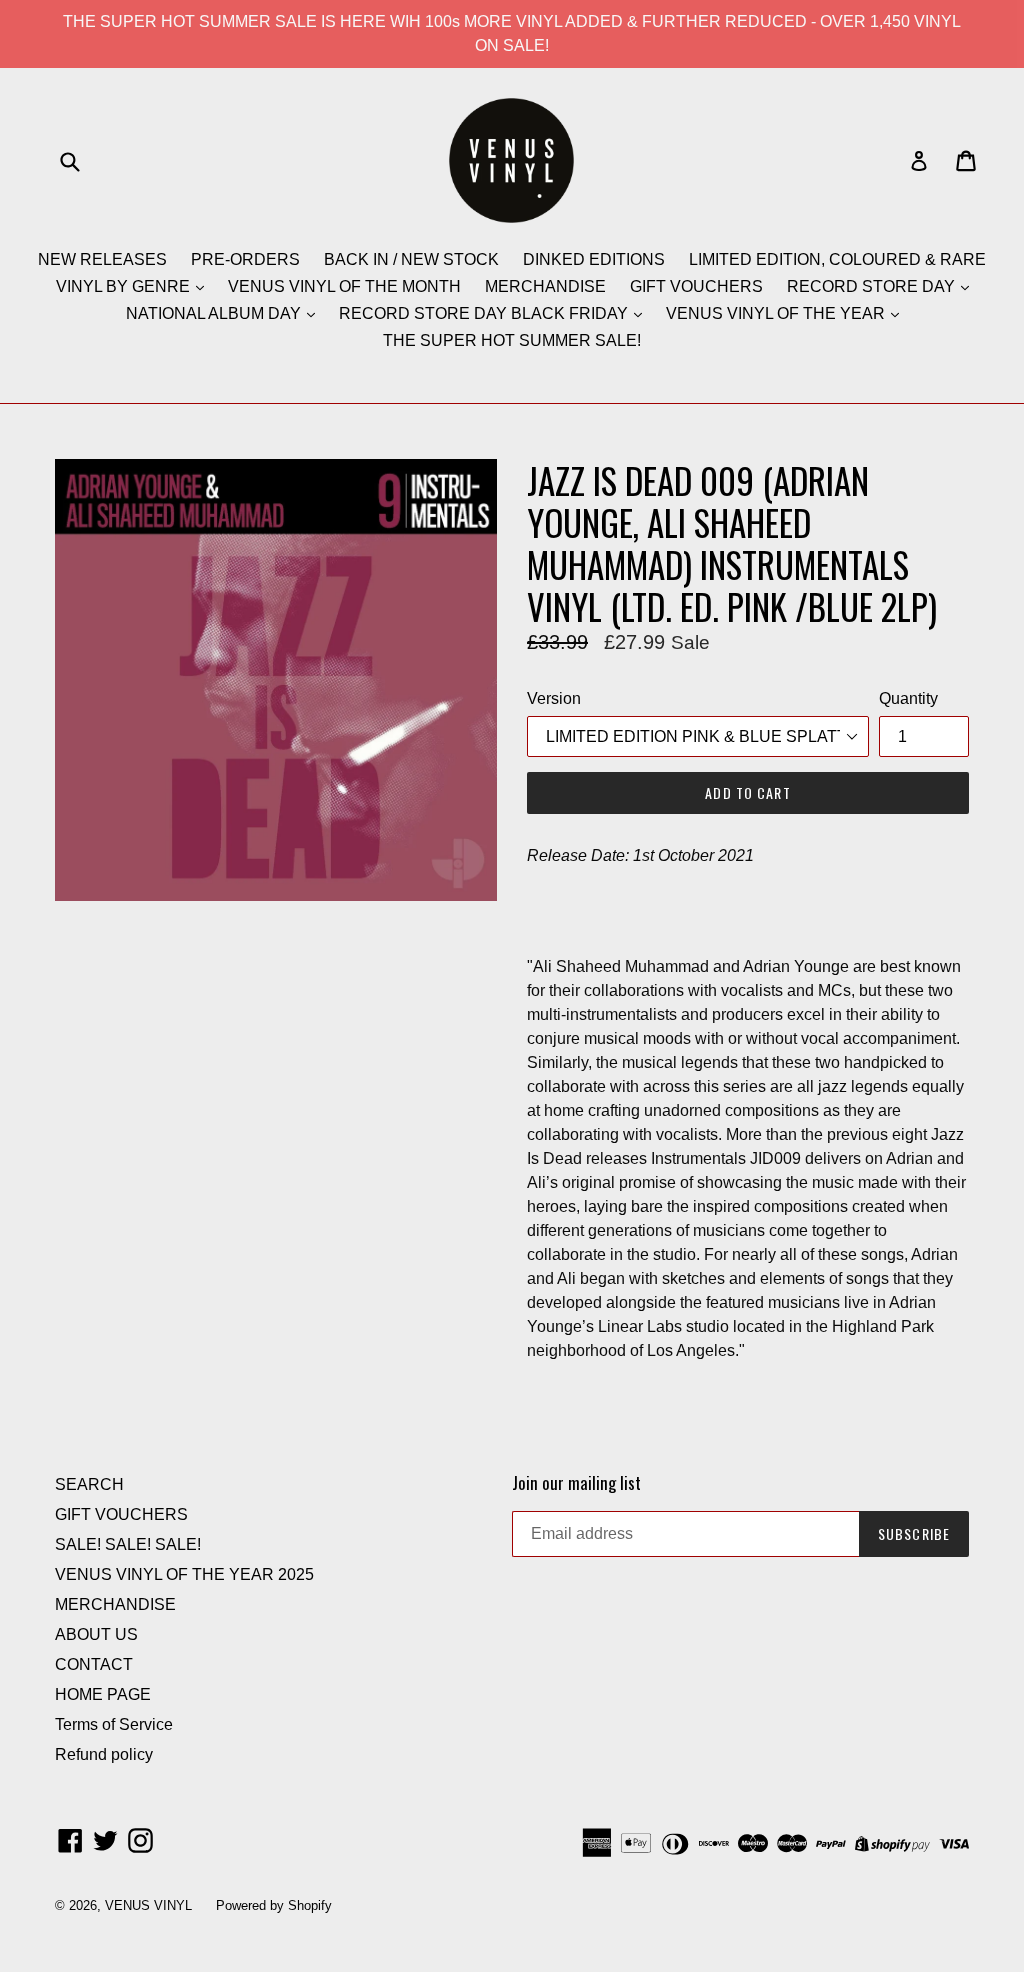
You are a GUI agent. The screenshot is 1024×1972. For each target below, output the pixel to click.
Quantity (908, 698)
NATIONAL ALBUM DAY (215, 313)
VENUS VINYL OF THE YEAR (777, 313)
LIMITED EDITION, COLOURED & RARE (837, 259)
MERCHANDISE (545, 286)
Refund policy (104, 1754)
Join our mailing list (576, 1483)
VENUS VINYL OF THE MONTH (344, 286)
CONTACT (94, 1664)
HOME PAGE (103, 1694)
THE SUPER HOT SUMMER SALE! (512, 340)
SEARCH (89, 1484)
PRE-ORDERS (245, 259)
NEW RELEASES (102, 259)
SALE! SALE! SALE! (128, 1544)
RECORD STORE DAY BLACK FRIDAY (485, 313)
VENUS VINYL (148, 1905)
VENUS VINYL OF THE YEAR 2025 (184, 1574)
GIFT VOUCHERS (696, 286)
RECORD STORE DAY (873, 286)
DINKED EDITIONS (594, 259)
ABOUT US (96, 1634)
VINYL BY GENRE (125, 286)
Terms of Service (114, 1724)
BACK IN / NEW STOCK (411, 259)
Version (554, 698)
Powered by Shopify (274, 1905)
